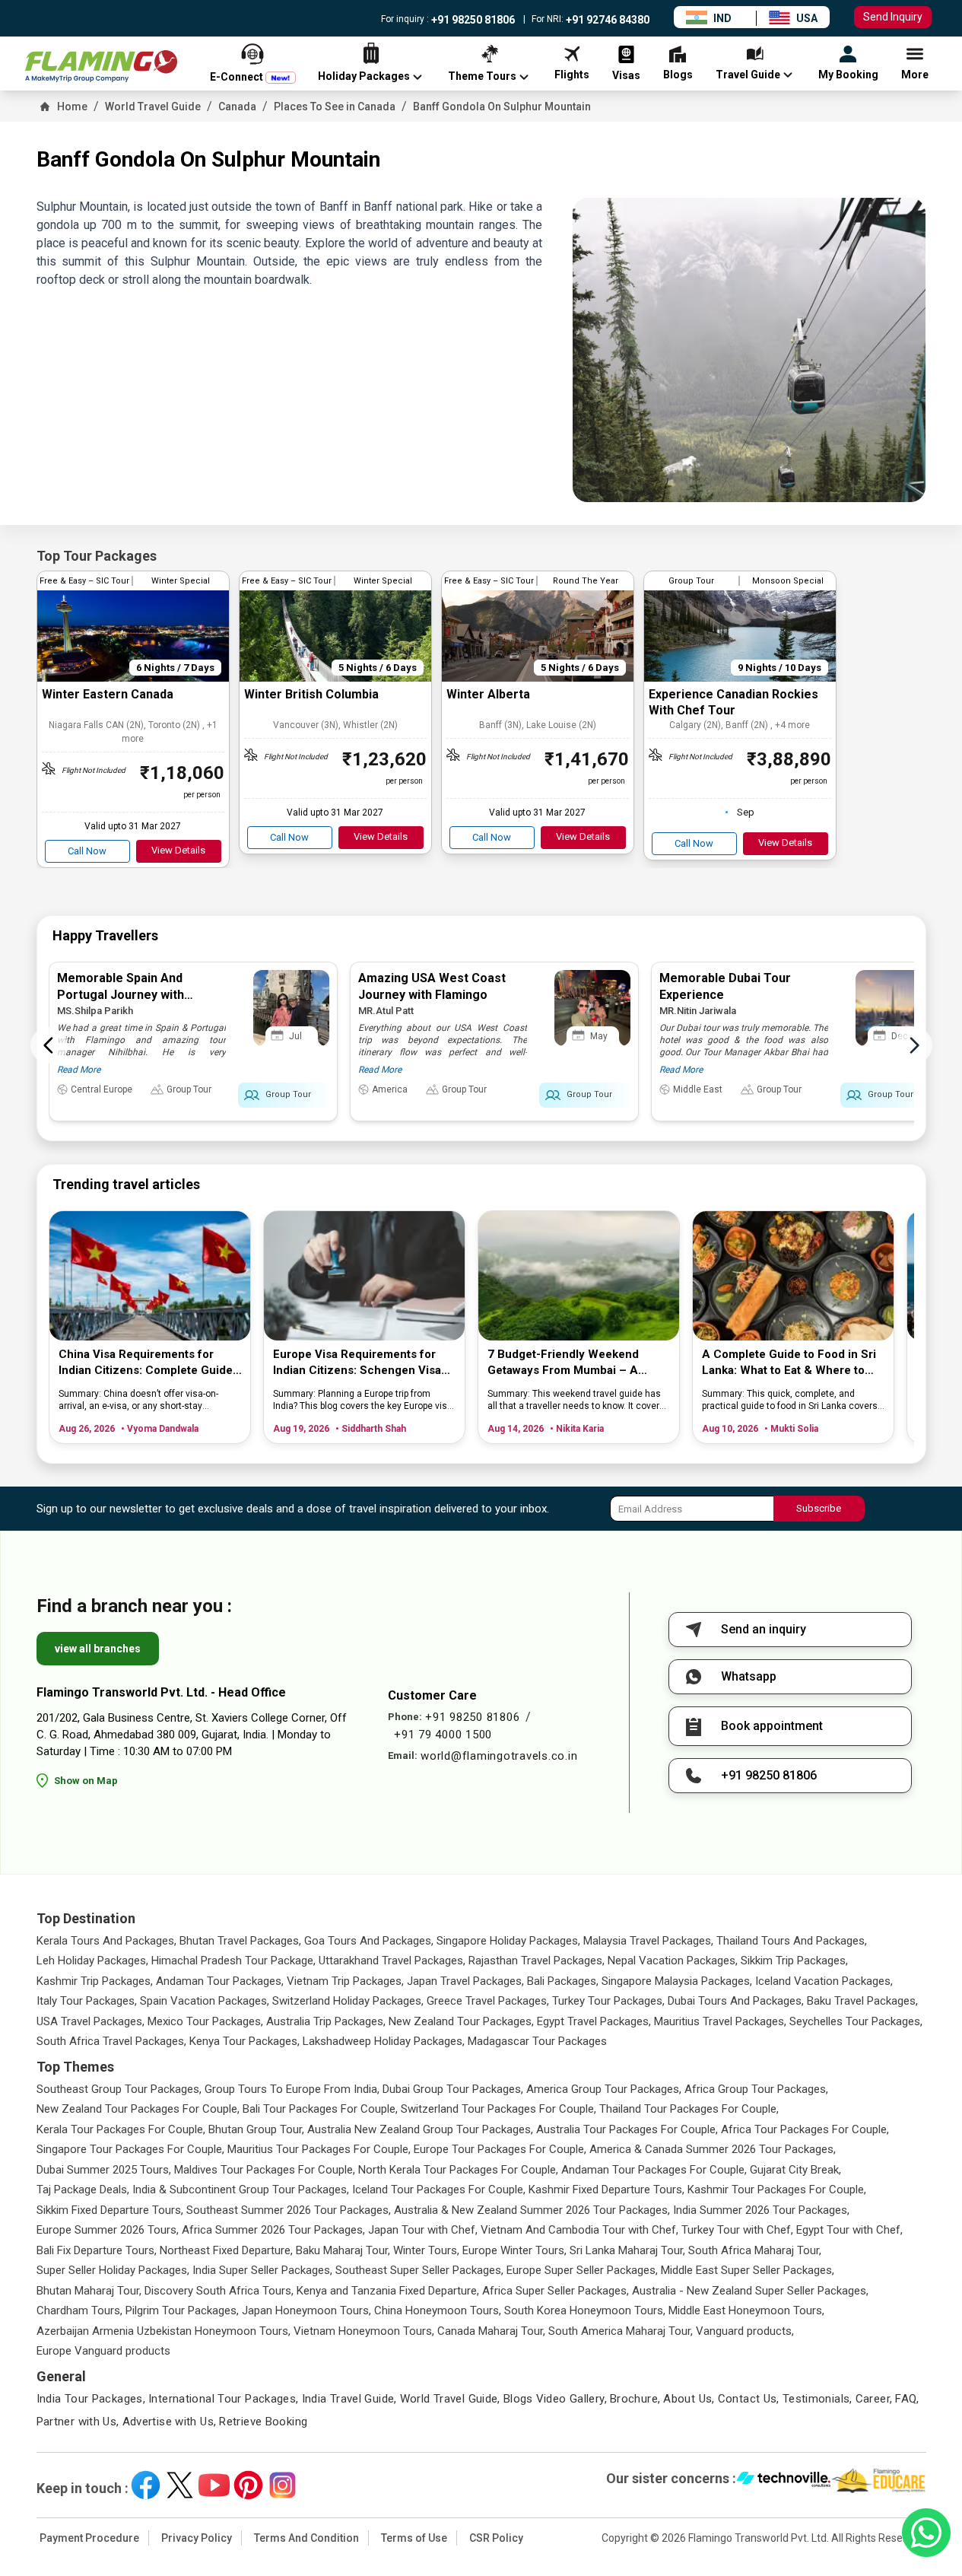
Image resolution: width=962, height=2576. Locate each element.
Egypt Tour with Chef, (849, 2230)
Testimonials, (818, 2399)
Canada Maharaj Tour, (491, 2331)
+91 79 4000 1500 (443, 1735)
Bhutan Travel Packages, (240, 1941)
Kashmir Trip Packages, (95, 1981)
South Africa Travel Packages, (111, 2041)
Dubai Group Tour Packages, (453, 2089)
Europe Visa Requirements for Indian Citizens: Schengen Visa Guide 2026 (357, 1363)
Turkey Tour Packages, (608, 2001)
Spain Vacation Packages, (205, 2001)
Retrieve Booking (263, 2422)
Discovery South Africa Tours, (219, 2291)
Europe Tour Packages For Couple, (500, 2149)
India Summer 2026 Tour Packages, (761, 2210)
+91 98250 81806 (472, 20)
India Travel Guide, (349, 2399)
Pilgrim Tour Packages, (182, 2310)
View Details (178, 850)
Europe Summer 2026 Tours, (108, 2230)
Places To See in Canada (335, 107)
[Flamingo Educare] (879, 2481)
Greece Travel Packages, (488, 2001)
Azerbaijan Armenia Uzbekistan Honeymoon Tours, (164, 2331)
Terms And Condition (306, 2538)
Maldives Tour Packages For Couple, (265, 2170)
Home (72, 107)
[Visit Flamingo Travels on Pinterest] (248, 2485)
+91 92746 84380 (606, 20)
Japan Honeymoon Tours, (306, 2310)
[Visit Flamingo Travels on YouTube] (214, 2485)
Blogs (518, 2399)
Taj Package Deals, (83, 2190)
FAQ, (907, 2399)
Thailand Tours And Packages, (792, 1941)
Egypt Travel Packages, (594, 2021)
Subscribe (819, 1508)
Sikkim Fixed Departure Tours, (110, 2210)
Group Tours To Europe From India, (292, 2089)
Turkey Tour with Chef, (737, 2230)
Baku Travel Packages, (862, 2001)
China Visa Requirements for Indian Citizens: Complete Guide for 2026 (146, 1363)
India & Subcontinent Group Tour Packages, (241, 2190)
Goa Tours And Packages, (369, 1941)
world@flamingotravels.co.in (499, 1756)
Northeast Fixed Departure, (226, 2250)
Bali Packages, (563, 1981)
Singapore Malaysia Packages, (677, 1981)
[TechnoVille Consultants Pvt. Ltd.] (784, 2481)
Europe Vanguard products (103, 2351)
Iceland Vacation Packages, (824, 1981)
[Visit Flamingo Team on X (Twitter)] (180, 2485)
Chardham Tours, (79, 2310)
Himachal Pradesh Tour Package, (233, 1961)
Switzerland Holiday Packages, (348, 2001)
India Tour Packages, (91, 2399)
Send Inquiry (893, 17)
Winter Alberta (488, 694)
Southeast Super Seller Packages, (419, 2270)
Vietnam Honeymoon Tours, (364, 2331)
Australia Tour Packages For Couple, (627, 2129)
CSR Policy (496, 2538)
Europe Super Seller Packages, (582, 2270)
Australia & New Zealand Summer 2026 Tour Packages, (532, 2210)
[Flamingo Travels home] (101, 67)
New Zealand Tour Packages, (461, 2021)
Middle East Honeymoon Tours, (746, 2310)
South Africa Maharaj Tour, (755, 2250)
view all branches (98, 1649)
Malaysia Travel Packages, (648, 1941)
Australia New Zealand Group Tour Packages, (420, 2129)
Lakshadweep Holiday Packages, (384, 2041)
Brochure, (635, 2399)
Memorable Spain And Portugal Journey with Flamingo (121, 995)
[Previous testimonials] (49, 1045)
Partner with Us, (78, 2422)
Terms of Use (414, 2538)
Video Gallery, (571, 2399)
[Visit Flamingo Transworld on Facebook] (146, 2485)
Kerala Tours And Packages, (106, 1941)
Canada (237, 107)
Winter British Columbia (311, 694)
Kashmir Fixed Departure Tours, (606, 2190)
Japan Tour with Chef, (423, 2230)
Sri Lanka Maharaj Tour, (627, 2250)
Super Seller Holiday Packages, (113, 2270)
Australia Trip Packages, (326, 2021)
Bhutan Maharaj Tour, (89, 2291)
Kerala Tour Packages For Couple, (121, 2129)
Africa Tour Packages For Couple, (805, 2129)
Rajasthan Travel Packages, (537, 1961)
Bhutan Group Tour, (256, 2129)
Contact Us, (749, 2399)
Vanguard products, (745, 2331)
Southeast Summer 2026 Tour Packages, (289, 2210)
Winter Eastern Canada (108, 694)
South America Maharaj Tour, (621, 2331)
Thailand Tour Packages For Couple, (689, 2109)
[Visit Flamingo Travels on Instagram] (283, 2485)
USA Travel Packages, (90, 2021)
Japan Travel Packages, (465, 1981)
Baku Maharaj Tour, (343, 2250)
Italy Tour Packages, (87, 2001)
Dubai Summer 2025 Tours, (104, 2170)
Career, (874, 2399)
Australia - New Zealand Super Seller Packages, (750, 2291)
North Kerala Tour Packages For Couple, (458, 2170)
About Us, (689, 2399)
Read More (79, 1070)
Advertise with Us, (170, 2422)
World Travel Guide (153, 107)
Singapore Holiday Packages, (508, 1941)
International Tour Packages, (224, 2399)
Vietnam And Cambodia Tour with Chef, (579, 2230)
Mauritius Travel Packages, (720, 2021)
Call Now (87, 851)
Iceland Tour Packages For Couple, (439, 2190)
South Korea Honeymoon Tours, (585, 2310)
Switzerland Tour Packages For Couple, (498, 2109)
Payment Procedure (89, 2538)
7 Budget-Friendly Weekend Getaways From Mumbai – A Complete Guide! (563, 1363)
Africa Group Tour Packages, (756, 2089)
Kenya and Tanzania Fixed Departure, (388, 2291)
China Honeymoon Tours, (438, 2310)
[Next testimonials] (914, 1045)
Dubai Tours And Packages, (736, 2001)
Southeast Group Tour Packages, (119, 2089)
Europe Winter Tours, (514, 2250)
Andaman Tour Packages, (220, 1981)
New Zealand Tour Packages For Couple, (138, 2109)
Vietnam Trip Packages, (345, 1981)
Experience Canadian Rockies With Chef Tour (733, 702)
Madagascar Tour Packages (537, 2041)
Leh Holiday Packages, (92, 1961)
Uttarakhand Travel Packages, (392, 1961)
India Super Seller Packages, (262, 2270)
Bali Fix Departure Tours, (97, 2250)
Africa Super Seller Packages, (556, 2291)
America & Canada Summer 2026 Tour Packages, (713, 2149)
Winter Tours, (426, 2250)
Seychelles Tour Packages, (856, 2021)
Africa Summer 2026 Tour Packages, (273, 2230)
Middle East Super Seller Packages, (748, 2270)
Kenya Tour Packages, (244, 2041)
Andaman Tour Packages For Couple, (654, 2170)
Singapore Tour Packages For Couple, (130, 2149)
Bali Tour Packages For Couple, (320, 2109)
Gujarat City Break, (795, 2170)
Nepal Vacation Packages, (673, 1961)
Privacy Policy (197, 2538)
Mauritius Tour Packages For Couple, (319, 2149)
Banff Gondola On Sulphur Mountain (502, 107)
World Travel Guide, (450, 2399)
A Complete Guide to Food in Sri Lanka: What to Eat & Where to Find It (789, 1363)
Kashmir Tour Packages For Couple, (777, 2190)
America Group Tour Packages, (604, 2089)
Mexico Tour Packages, (205, 2021)
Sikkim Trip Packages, (794, 1961)
